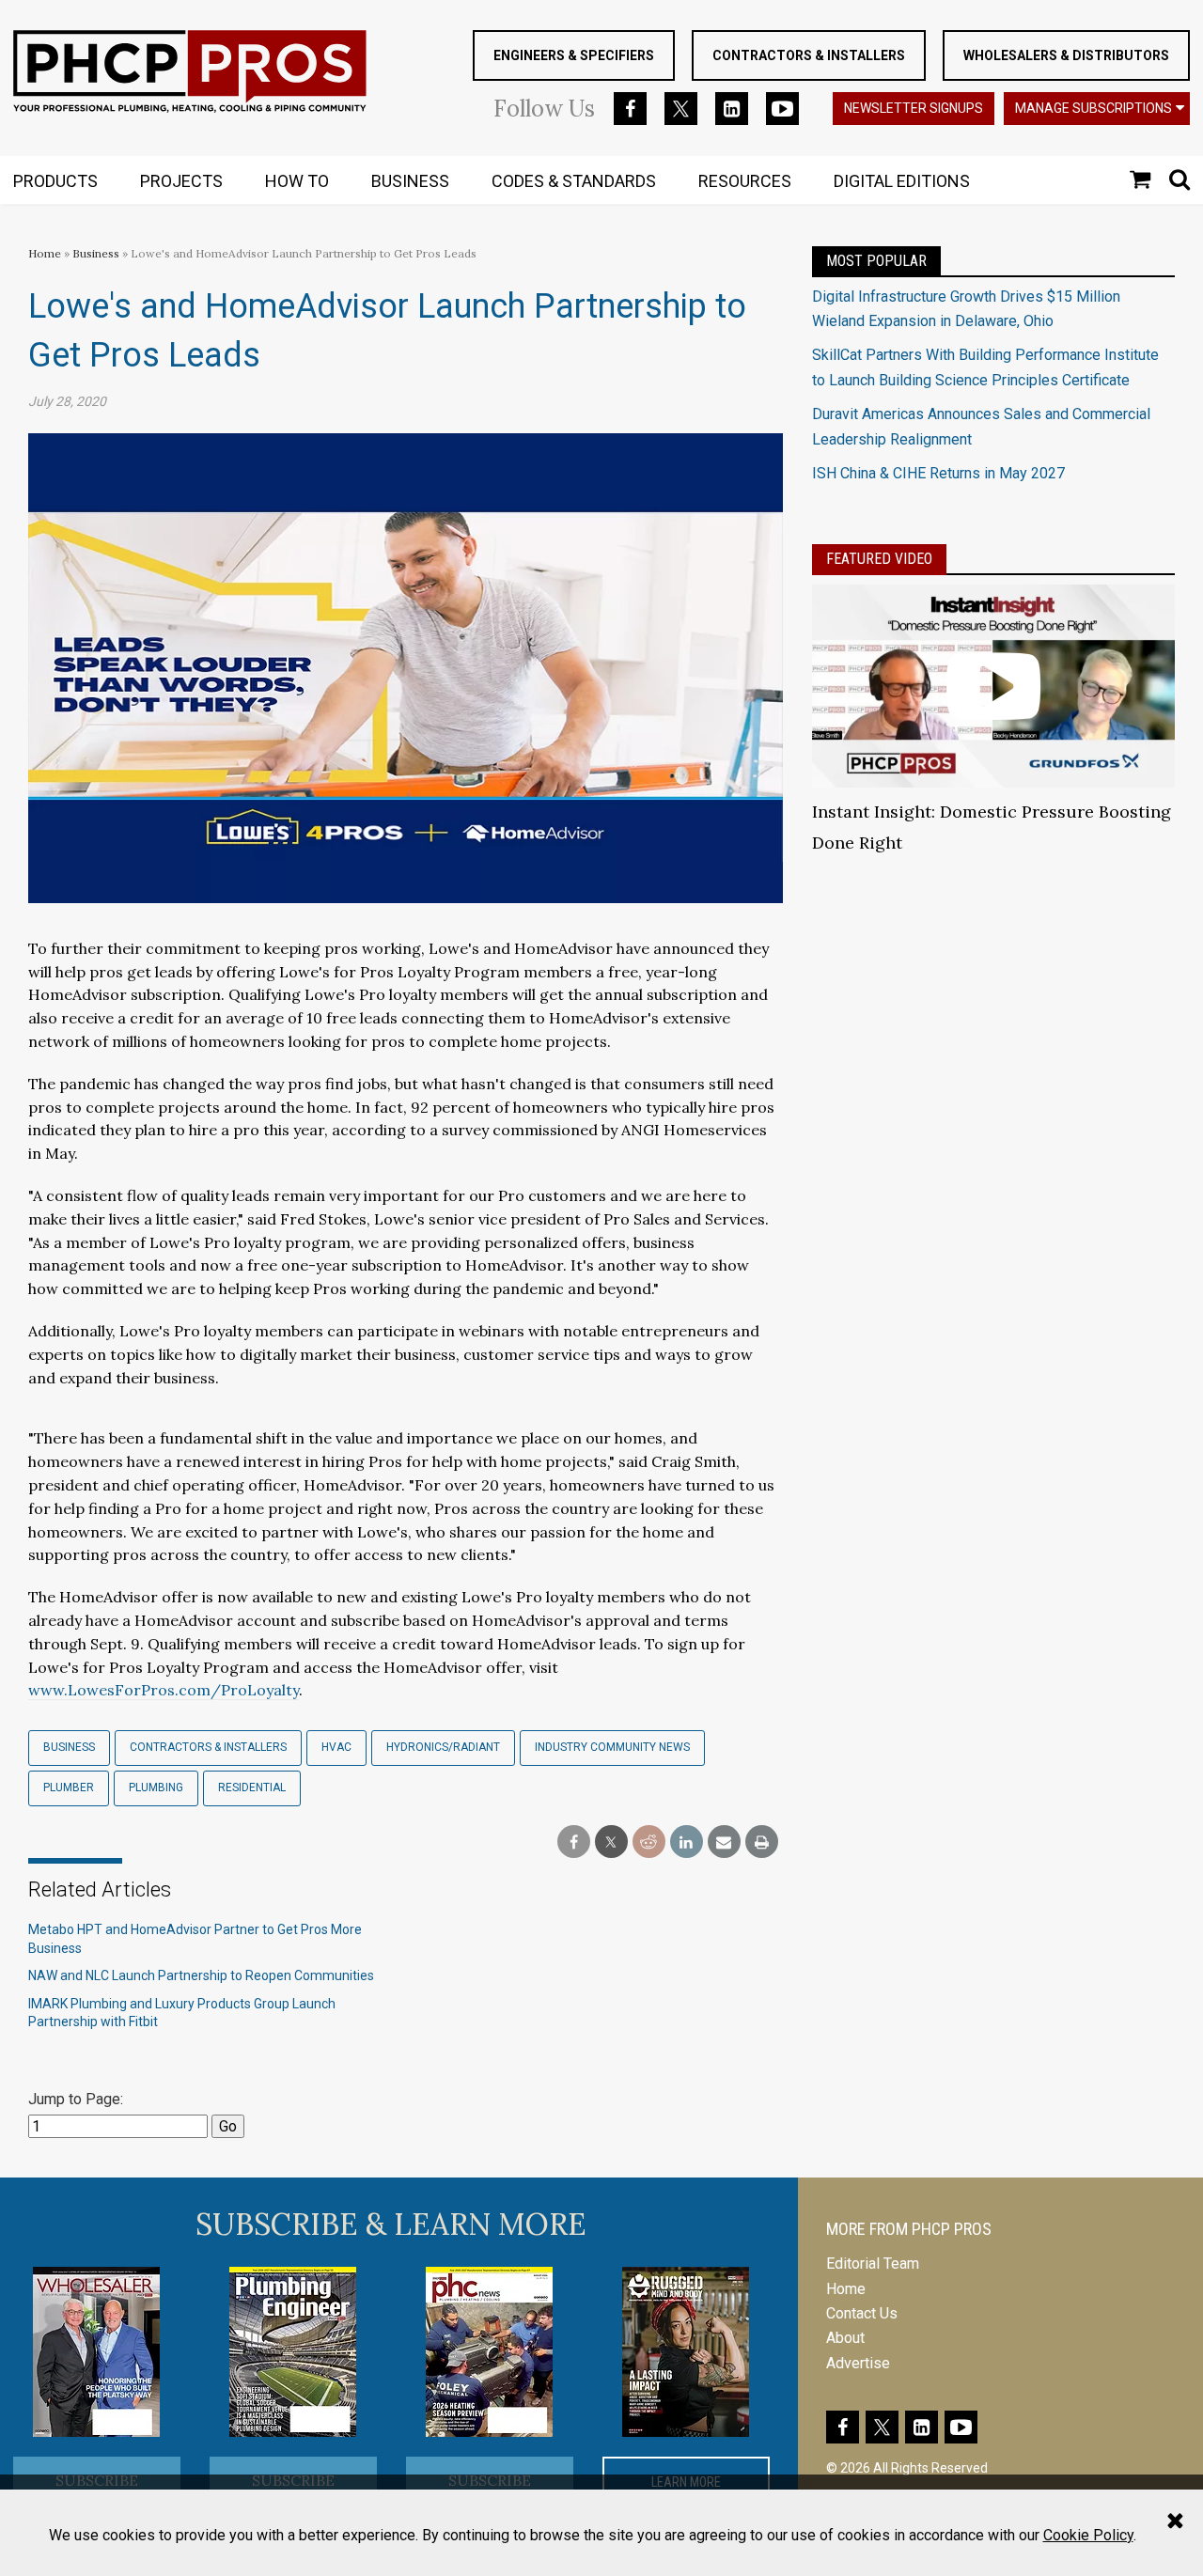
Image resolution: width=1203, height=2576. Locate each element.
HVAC (336, 1747)
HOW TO (297, 181)
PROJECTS (181, 181)
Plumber (69, 1788)
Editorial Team (873, 2264)
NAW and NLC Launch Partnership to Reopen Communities (201, 1975)
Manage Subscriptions (1094, 108)
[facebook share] (574, 1842)
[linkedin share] (687, 1842)
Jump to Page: (76, 2099)
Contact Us (862, 2313)
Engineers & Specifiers (574, 55)
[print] (762, 1842)
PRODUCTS (55, 181)
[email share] (724, 1842)
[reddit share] (649, 1842)
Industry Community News (612, 1747)
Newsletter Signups (914, 108)
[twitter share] (611, 1842)
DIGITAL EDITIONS (902, 181)
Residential (252, 1788)
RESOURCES (745, 181)
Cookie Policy (1088, 2535)
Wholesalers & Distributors (1066, 55)
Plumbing (156, 1788)
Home (45, 253)
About (845, 2338)
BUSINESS (410, 181)
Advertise (858, 2363)
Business (97, 253)
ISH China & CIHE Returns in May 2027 (938, 473)
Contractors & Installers (809, 55)
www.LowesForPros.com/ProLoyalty (164, 1690)
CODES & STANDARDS (574, 181)
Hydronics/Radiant (443, 1747)
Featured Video (879, 559)
